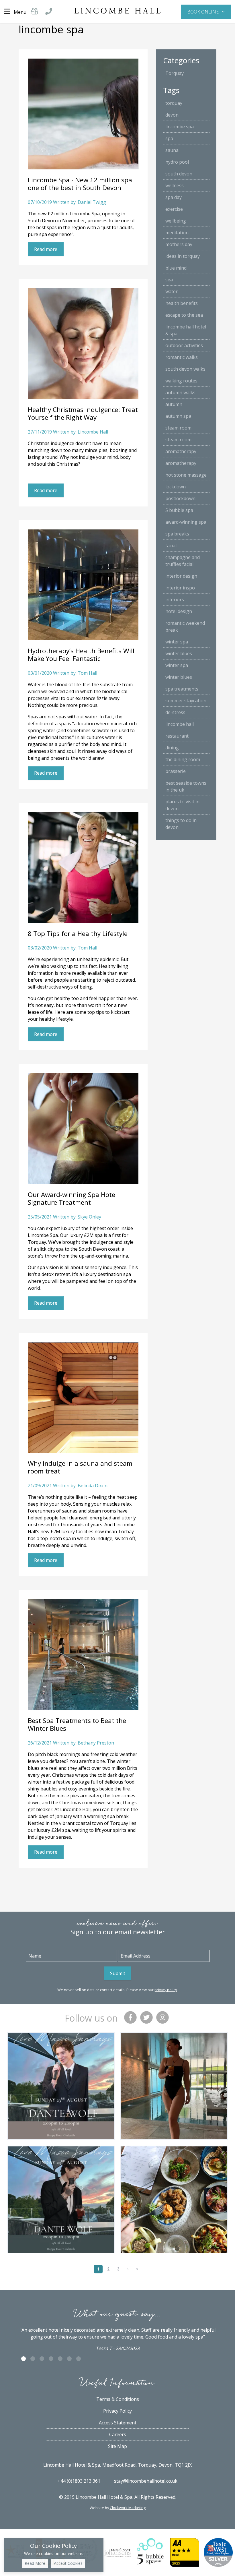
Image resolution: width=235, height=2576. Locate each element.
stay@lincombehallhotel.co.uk (146, 2481)
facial (171, 546)
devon (172, 115)
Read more (46, 249)
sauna (172, 150)
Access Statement (118, 2423)
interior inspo (180, 588)
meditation (177, 233)
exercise (174, 209)
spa (169, 138)
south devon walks (185, 369)
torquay (174, 103)
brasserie (176, 771)
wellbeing (176, 221)
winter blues (179, 653)
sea (169, 280)
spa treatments (182, 689)
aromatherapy (181, 451)
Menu (20, 12)
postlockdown (180, 498)
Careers (118, 2434)
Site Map (117, 2446)
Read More (35, 2563)
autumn (174, 404)
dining (172, 748)
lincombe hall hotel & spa (186, 330)
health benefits (182, 303)
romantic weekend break (185, 626)
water (172, 291)
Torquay (175, 73)
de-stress (175, 712)
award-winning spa (186, 522)
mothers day (179, 244)
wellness (175, 185)
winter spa (177, 642)
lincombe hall (180, 724)
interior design (181, 576)
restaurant (177, 736)
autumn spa (178, 416)
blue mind (176, 268)
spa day (174, 197)
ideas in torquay (183, 256)
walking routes (181, 381)
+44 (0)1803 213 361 (79, 2481)
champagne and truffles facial (183, 561)
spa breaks (177, 534)
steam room (178, 428)
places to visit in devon (182, 805)
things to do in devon (181, 824)
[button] (206, 11)
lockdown (176, 487)
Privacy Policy (117, 2411)
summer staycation (186, 701)
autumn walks (180, 392)
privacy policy (166, 1990)
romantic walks (182, 357)
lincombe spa (180, 127)
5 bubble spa (179, 510)
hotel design (179, 611)
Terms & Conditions (118, 2399)
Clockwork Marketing (128, 2508)
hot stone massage (186, 475)
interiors (175, 599)
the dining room (183, 759)
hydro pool (177, 162)
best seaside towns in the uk (186, 786)
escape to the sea (184, 315)
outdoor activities (184, 345)
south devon (179, 174)
